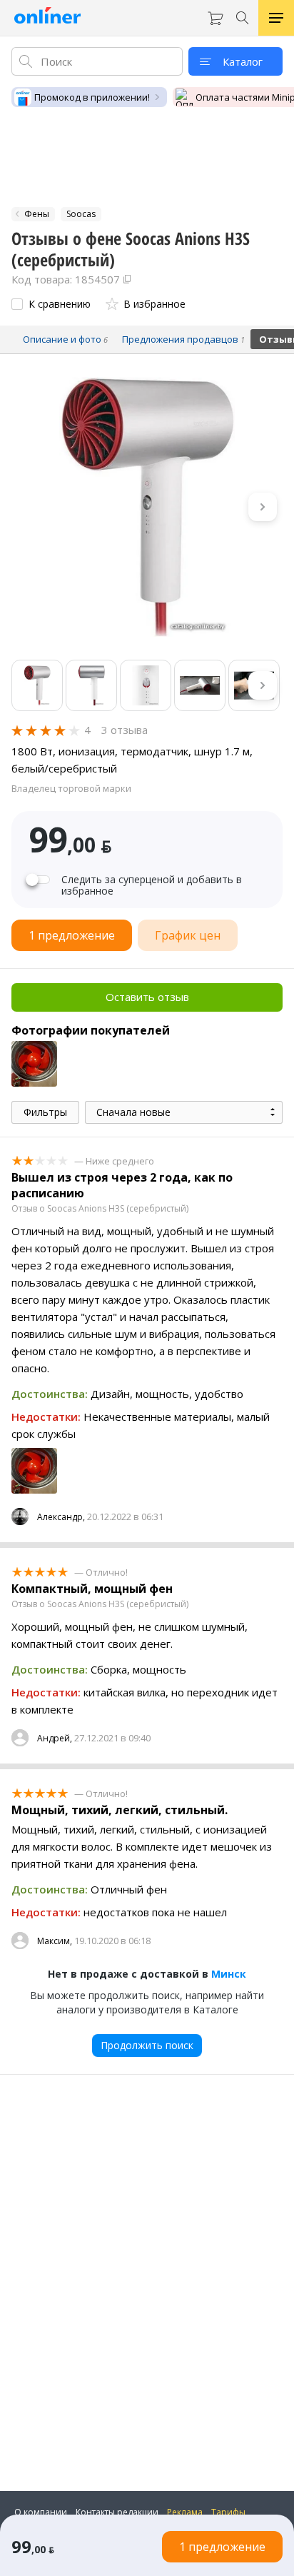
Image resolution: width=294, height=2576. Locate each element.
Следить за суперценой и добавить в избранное (152, 885)
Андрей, (55, 1738)
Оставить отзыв (147, 997)
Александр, (61, 1517)
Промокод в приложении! (92, 97)
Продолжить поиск (147, 2045)
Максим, (55, 1941)
